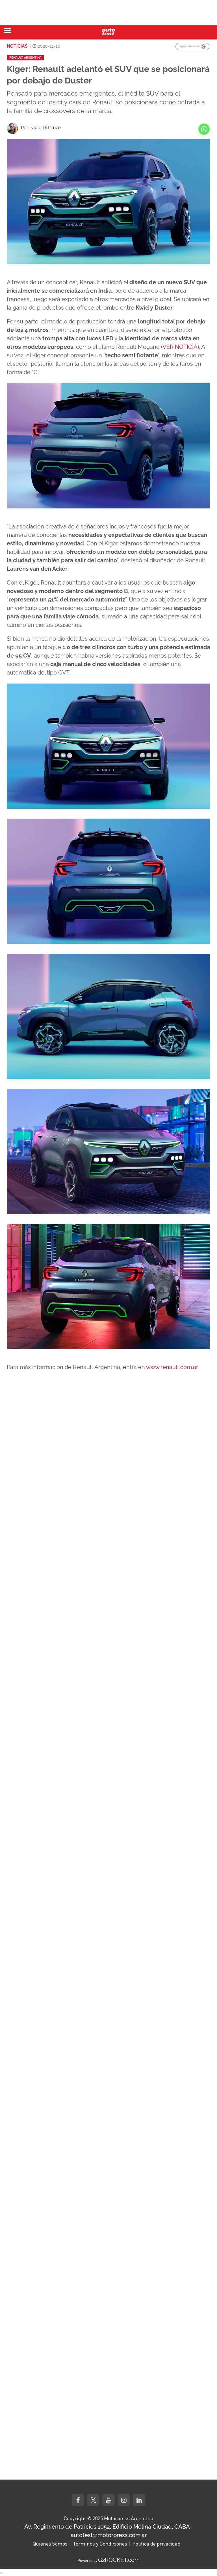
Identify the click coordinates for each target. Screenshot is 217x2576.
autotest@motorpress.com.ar (109, 2535)
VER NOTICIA (180, 347)
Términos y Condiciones (100, 2544)
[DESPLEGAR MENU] (8, 31)
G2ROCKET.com (119, 2560)
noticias (17, 46)
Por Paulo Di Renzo (41, 128)
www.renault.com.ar (172, 1367)
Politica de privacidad (157, 2544)
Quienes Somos (50, 2544)
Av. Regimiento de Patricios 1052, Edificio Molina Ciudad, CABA (107, 2527)
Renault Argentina (25, 58)
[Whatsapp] (204, 129)
